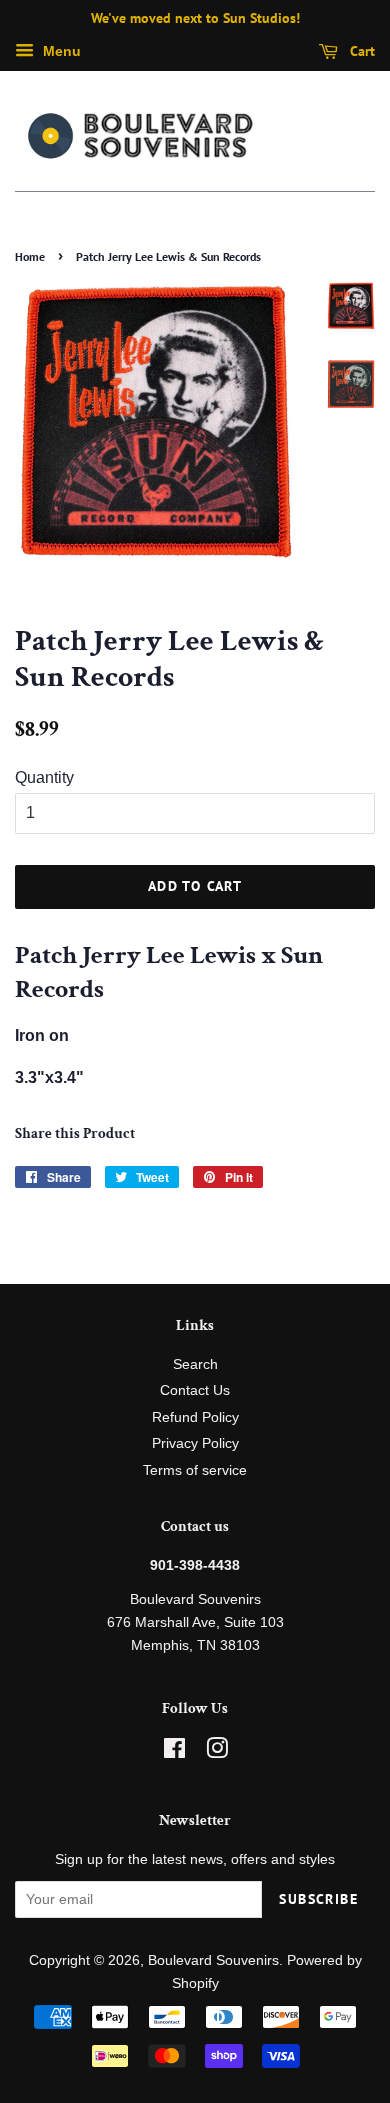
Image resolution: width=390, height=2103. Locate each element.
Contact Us (195, 1390)
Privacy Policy (195, 1443)
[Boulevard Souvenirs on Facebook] (174, 1752)
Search (195, 1364)
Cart (360, 51)
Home (30, 256)
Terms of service (195, 1470)
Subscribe (318, 1899)
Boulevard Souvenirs (213, 1960)
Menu (60, 51)
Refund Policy (195, 1417)
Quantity (44, 777)
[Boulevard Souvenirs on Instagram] (217, 1752)
